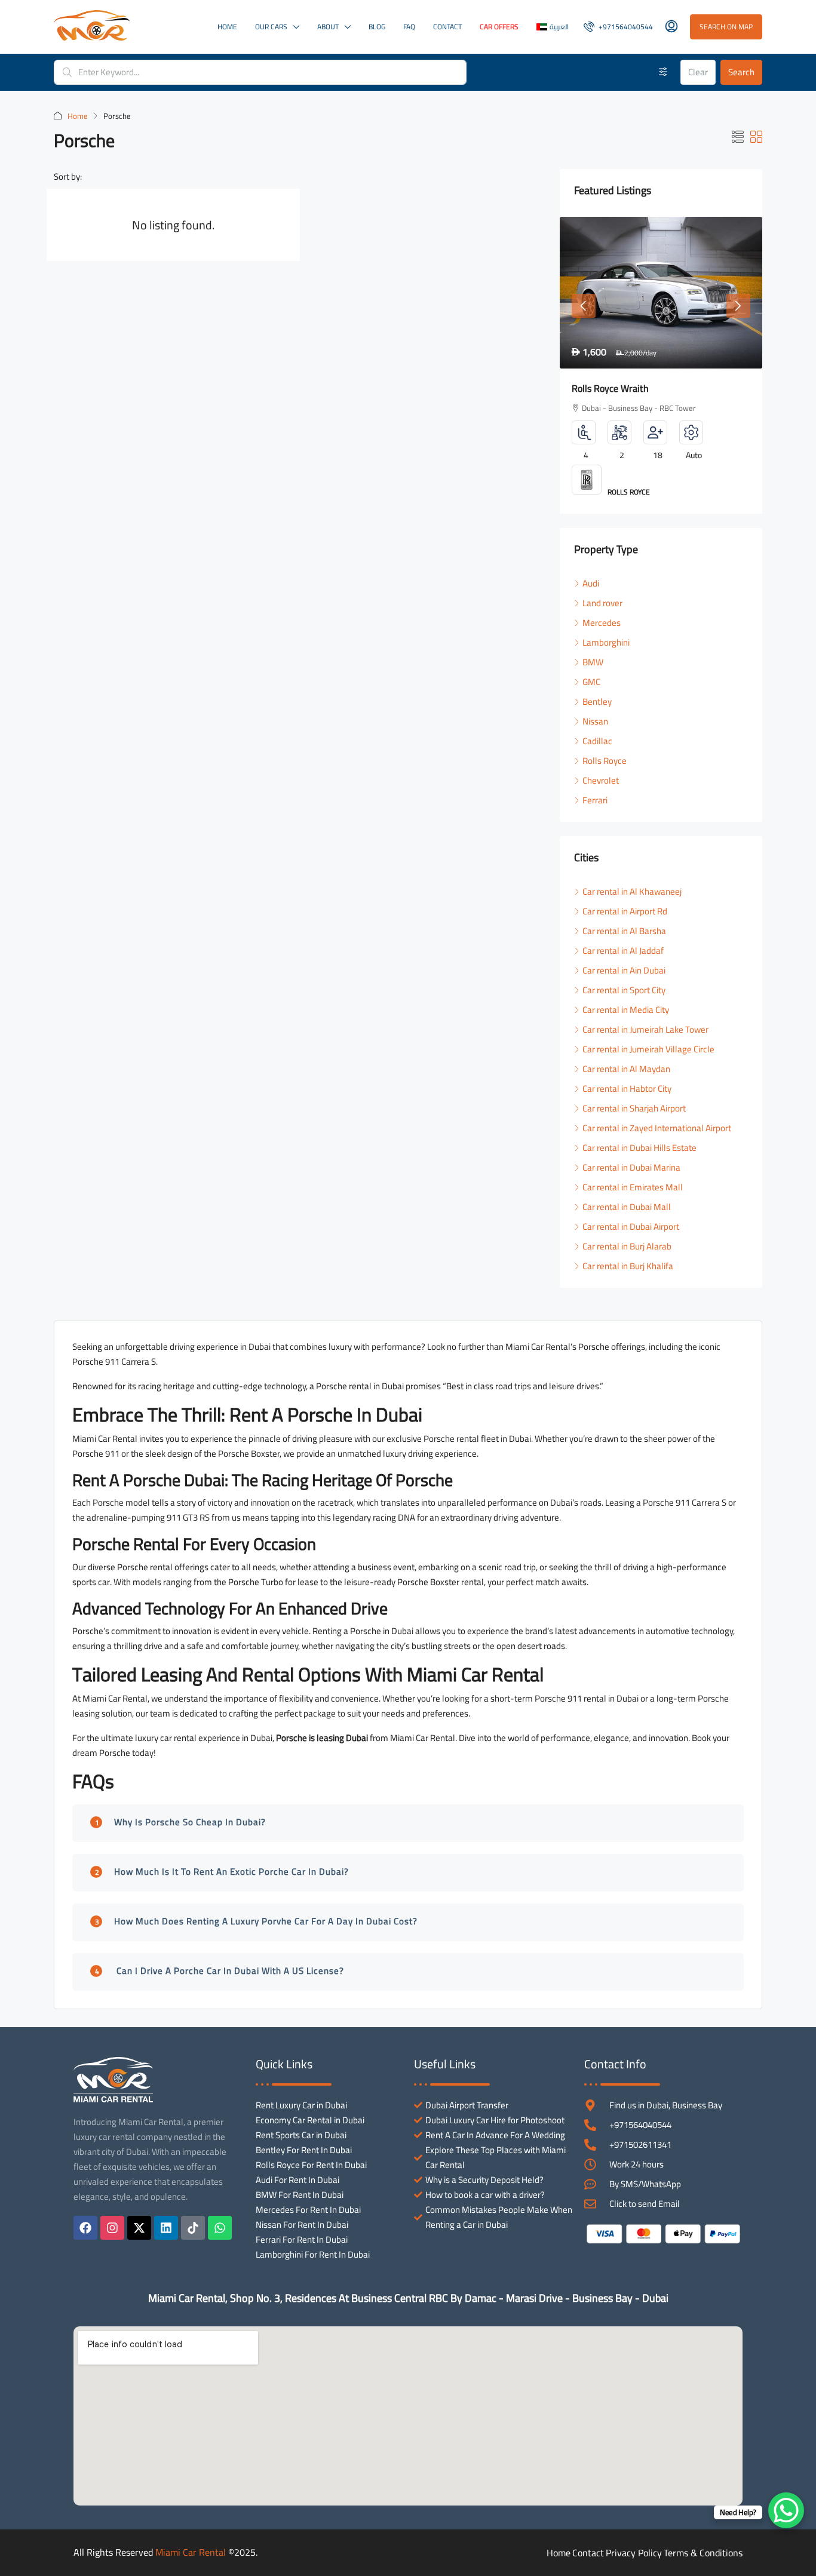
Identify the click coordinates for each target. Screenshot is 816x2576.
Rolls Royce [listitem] (605, 761)
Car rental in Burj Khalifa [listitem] (628, 1266)
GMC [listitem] (591, 682)
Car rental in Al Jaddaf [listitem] (623, 951)
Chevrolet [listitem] (601, 780)
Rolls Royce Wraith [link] (610, 388)
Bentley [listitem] (597, 701)
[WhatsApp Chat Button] (786, 2510)
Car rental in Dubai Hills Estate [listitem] (639, 1148)
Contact (447, 27)
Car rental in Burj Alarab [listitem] (627, 1246)
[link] (661, 293)
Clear (698, 72)
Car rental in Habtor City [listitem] (627, 1089)
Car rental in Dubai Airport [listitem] (631, 1226)
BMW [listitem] (593, 662)
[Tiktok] (193, 2228)
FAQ (409, 27)
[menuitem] (618, 27)
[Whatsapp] (220, 2228)
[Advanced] (663, 72)
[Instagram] (112, 2228)
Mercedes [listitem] (602, 623)
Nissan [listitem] (595, 721)
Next (738, 306)
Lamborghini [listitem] (606, 642)
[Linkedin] (166, 2228)
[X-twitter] (139, 2228)
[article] (661, 365)
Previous (584, 306)
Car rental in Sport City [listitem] (624, 990)
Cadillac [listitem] (597, 741)
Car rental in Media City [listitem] (626, 1010)
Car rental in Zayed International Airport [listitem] (657, 1128)
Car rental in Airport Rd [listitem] (625, 911)
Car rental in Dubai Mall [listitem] (627, 1207)
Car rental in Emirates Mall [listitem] (633, 1187)
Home (227, 27)
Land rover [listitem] (602, 603)
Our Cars (271, 27)
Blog (377, 27)
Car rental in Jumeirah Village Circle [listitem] (648, 1049)
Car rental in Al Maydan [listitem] (626, 1069)
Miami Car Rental (191, 2552)
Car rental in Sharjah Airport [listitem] (634, 1108)
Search (741, 72)
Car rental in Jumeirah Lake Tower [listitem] (645, 1029)
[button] (738, 137)
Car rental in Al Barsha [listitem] (624, 931)
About (328, 27)
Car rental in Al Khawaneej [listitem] (632, 891)
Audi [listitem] (591, 583)
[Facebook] (85, 2228)
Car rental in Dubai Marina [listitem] (631, 1167)
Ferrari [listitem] (595, 800)
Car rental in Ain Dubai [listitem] (624, 970)
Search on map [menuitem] (726, 27)
